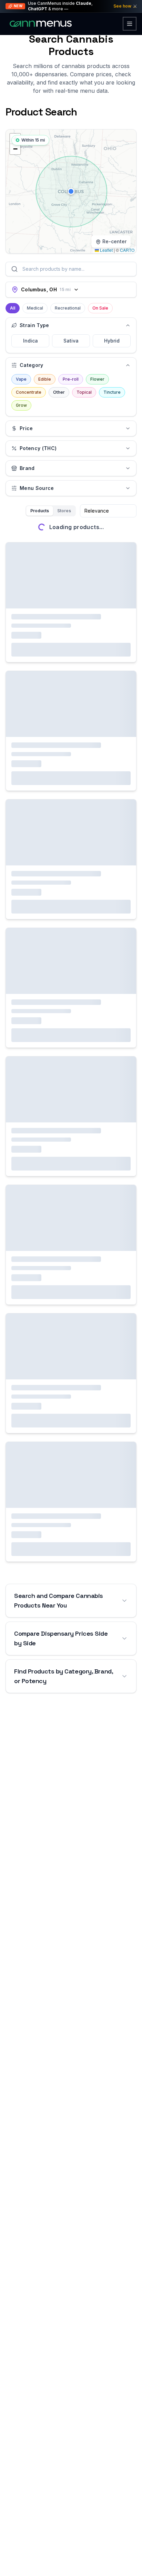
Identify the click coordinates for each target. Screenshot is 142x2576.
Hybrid (112, 341)
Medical (35, 308)
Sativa (71, 341)
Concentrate (29, 392)
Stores (64, 511)
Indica (31, 341)
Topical (84, 392)
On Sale (100, 308)
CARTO (127, 250)
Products (40, 511)
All (13, 308)
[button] (71, 191)
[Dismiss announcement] (135, 6)
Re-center (114, 241)
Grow (21, 405)
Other (59, 392)
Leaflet (106, 250)
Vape (21, 379)
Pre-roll (71, 379)
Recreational (68, 308)
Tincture (112, 392)
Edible (45, 379)
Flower (97, 379)
